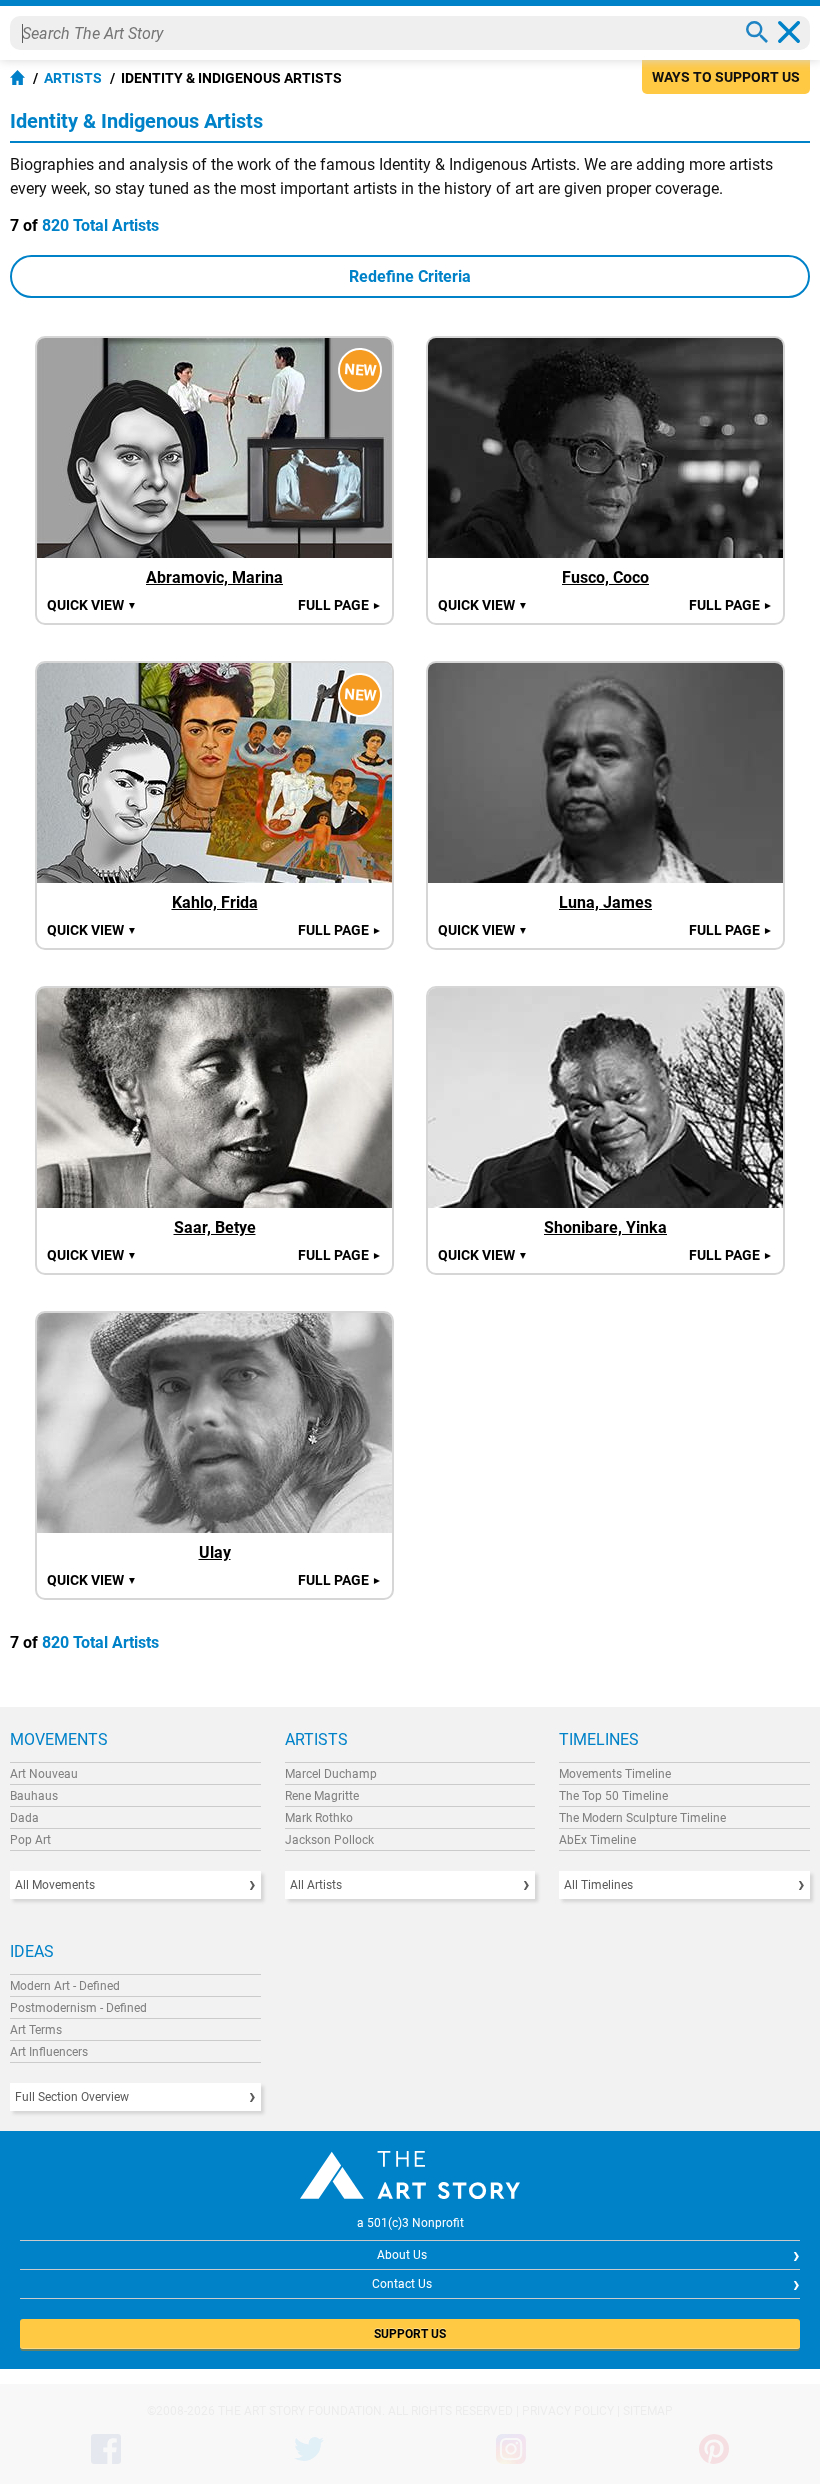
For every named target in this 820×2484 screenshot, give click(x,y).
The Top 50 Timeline (613, 1796)
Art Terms (36, 2030)
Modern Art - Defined (65, 1986)
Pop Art (30, 1840)
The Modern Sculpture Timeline (642, 1818)
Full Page (340, 605)
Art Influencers (49, 2052)
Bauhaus (34, 1796)
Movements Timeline (615, 1774)
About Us (402, 2255)
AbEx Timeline (597, 1840)
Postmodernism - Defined (78, 2008)
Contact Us (402, 2284)
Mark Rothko (319, 1818)
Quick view (92, 605)
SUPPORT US (410, 2334)
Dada (24, 1818)
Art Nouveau (44, 1774)
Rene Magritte (322, 1796)
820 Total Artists (100, 225)
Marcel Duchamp (331, 1774)
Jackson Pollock (329, 1840)
